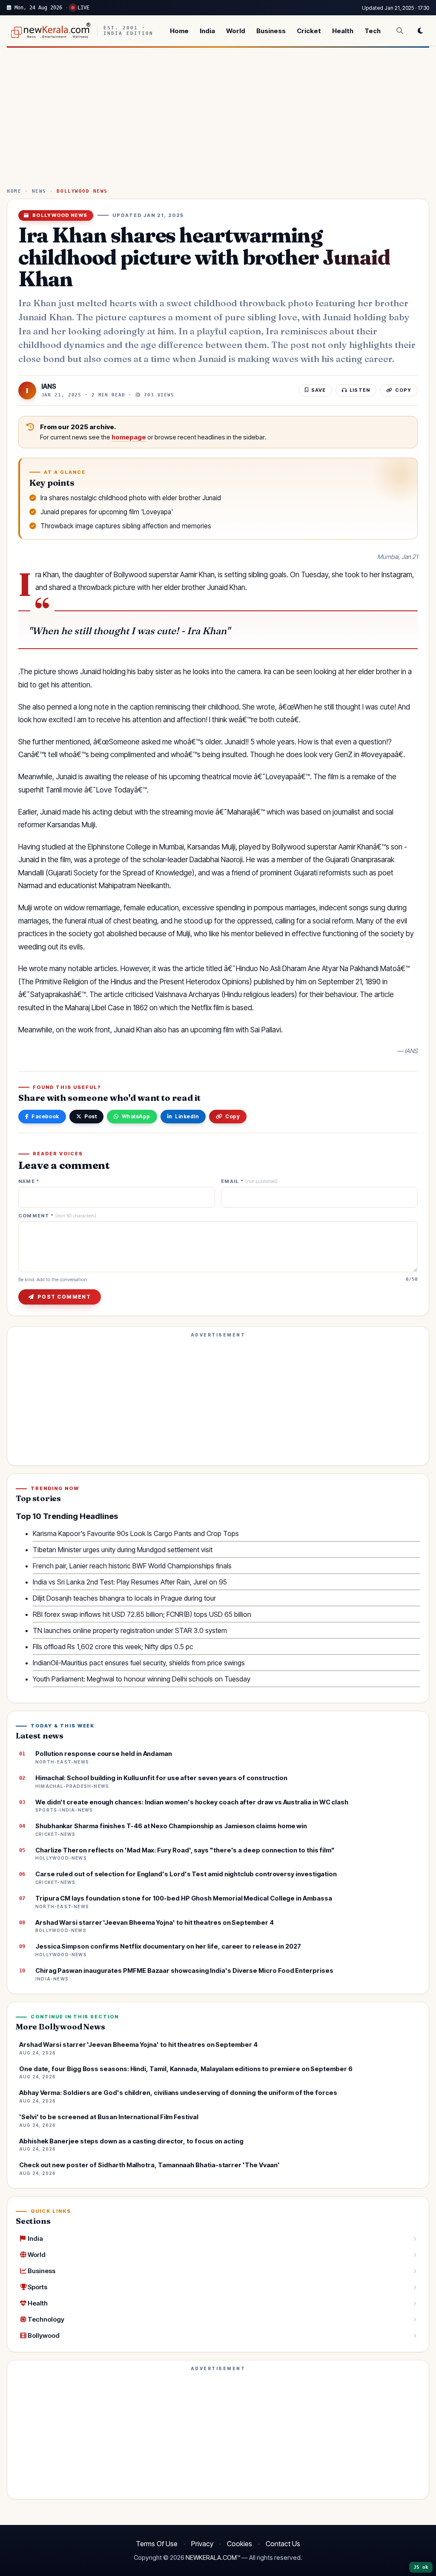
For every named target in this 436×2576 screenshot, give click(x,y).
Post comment (64, 1297)
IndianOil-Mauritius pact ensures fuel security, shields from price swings (139, 1663)
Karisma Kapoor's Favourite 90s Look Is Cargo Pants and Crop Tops (136, 1533)
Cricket (309, 31)
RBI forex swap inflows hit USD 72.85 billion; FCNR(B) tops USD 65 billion (142, 1614)
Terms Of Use (157, 2544)
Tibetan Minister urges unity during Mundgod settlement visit (123, 1550)
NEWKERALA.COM (211, 2558)
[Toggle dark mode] (420, 31)
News (39, 191)
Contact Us (283, 2544)
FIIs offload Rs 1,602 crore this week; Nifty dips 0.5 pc (113, 1647)
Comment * (57, 1216)
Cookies (240, 2544)
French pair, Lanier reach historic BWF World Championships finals (132, 1566)
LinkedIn (187, 1116)
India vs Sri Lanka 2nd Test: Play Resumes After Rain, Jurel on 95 (130, 1582)
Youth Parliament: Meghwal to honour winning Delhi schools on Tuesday (142, 1679)
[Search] (400, 31)
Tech (373, 31)
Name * (29, 1181)
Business (271, 31)
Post (90, 1116)
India (207, 31)
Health (343, 31)
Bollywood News (82, 191)
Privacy (202, 2544)
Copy (232, 1116)
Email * (249, 1181)
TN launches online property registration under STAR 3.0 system (130, 1630)
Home (179, 31)
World (236, 31)
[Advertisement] (218, 121)
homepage (129, 437)
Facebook (45, 1116)
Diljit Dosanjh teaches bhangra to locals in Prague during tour (124, 1598)
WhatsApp (136, 1116)
